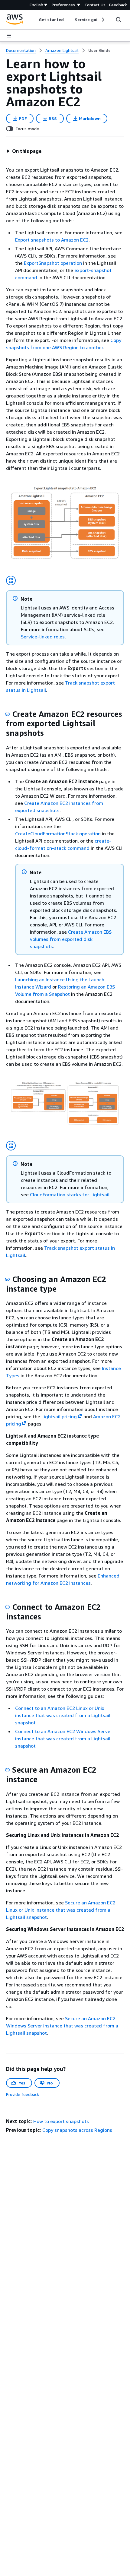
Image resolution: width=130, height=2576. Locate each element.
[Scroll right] (103, 20)
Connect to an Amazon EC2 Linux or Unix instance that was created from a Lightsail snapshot (63, 1715)
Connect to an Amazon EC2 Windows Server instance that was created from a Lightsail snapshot (64, 1739)
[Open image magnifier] (11, 581)
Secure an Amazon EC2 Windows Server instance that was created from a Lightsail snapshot (62, 2026)
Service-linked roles (43, 637)
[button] (24, 151)
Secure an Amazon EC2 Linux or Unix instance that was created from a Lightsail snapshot (61, 1910)
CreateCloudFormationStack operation (58, 834)
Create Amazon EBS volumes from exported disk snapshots (71, 939)
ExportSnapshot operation (53, 263)
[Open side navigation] (9, 36)
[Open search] (119, 20)
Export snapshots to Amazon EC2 (52, 240)
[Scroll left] (34, 20)
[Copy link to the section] (7, 714)
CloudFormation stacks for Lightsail (70, 1195)
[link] (99, 50)
